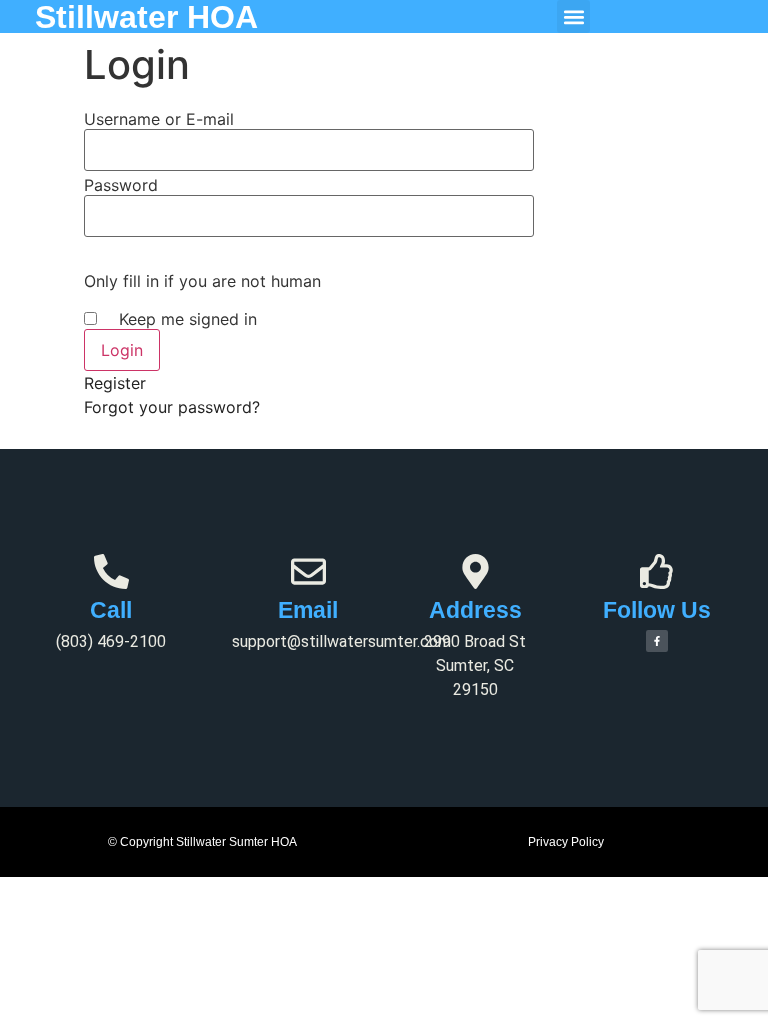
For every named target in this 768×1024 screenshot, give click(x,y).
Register (115, 383)
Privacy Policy (566, 842)
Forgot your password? (172, 407)
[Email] (308, 571)
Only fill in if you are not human (202, 281)
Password (121, 185)
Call (111, 610)
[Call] (111, 571)
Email (308, 610)
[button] (573, 16)
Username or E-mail (159, 119)
